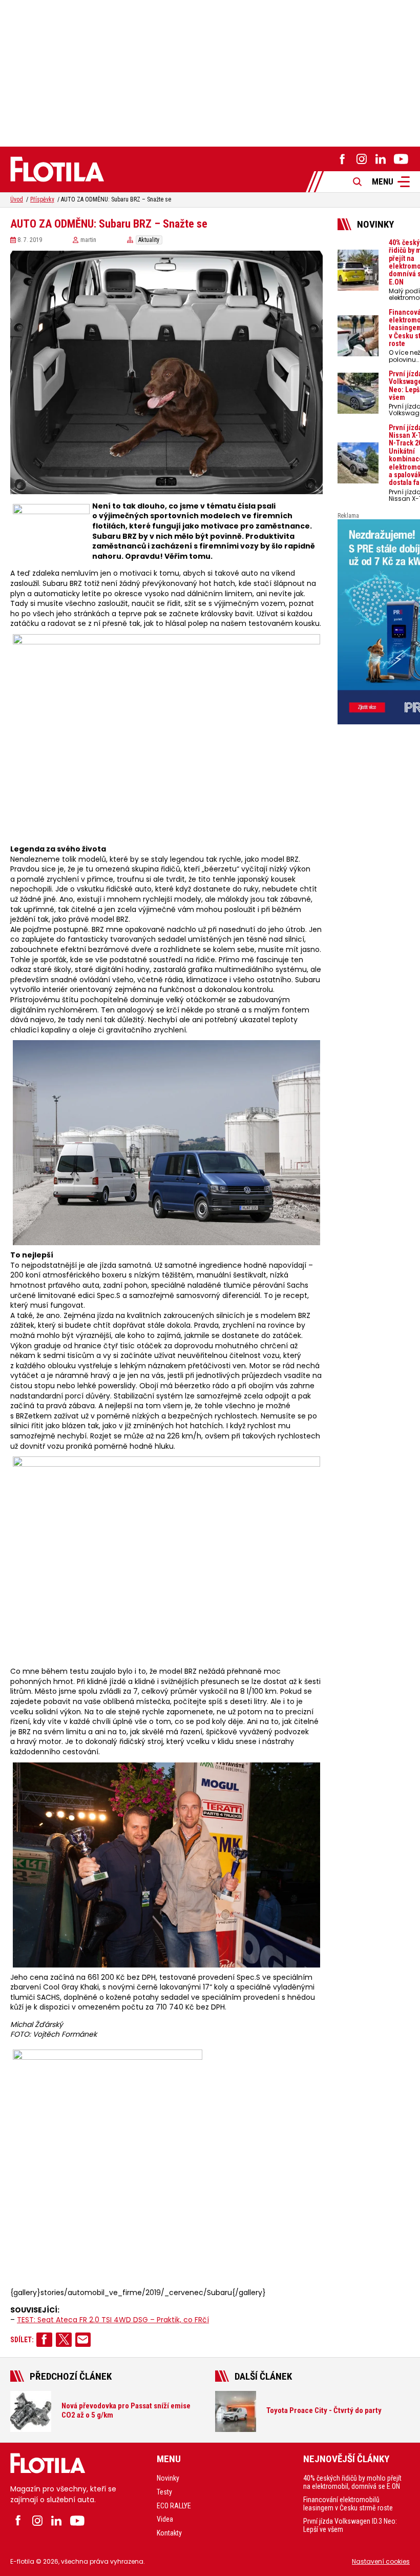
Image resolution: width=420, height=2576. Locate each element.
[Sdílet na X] (64, 2340)
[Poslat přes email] (83, 2340)
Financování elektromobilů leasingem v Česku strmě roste (348, 2504)
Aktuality (149, 240)
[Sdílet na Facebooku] (44, 2340)
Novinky (168, 2478)
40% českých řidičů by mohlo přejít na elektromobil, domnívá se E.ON (352, 2482)
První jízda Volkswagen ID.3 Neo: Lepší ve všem (350, 2525)
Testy (164, 2492)
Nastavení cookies (381, 2561)
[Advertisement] (210, 72)
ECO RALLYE (174, 2506)
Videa (165, 2519)
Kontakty (169, 2533)
